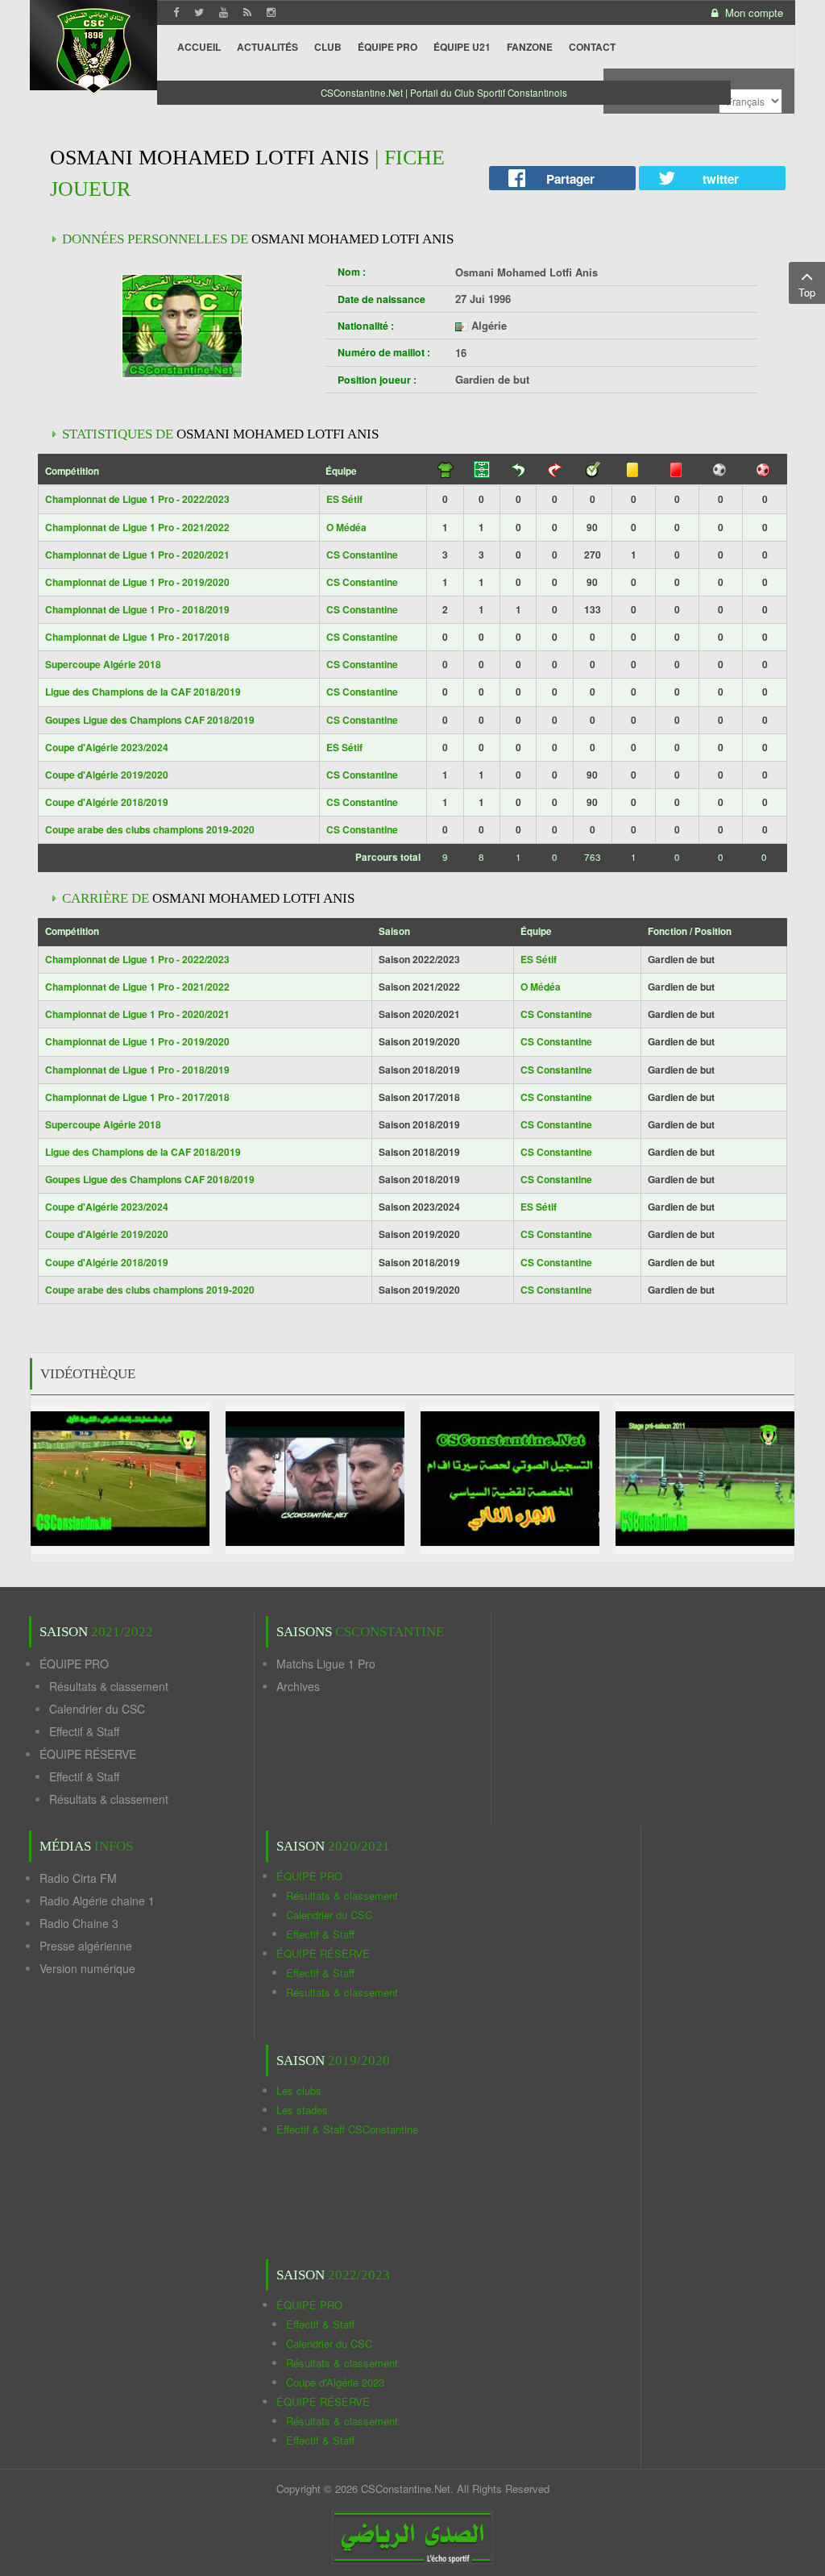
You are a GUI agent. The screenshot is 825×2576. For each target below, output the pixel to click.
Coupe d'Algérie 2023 (335, 2382)
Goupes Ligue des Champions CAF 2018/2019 (150, 720)
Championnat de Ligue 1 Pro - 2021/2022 (137, 527)
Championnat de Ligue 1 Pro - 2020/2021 (137, 555)
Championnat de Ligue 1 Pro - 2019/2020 (137, 582)
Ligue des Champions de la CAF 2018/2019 (143, 692)
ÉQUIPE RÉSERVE (88, 1754)
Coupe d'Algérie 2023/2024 (107, 747)
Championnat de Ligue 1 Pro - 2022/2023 (137, 499)
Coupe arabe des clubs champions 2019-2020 (150, 829)
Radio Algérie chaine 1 (97, 1901)
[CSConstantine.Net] (93, 49)
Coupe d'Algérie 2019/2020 (107, 775)
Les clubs (299, 2090)
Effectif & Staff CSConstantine (347, 2129)
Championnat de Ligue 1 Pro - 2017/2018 (137, 637)
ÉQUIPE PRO (74, 1664)
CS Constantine (362, 555)
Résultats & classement (109, 1686)
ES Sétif (344, 499)
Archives (298, 1686)
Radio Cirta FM (78, 1878)
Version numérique (87, 1968)
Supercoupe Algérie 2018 (103, 664)
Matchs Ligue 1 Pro (326, 1664)
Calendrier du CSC (97, 1709)
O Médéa (346, 527)
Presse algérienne (86, 1946)
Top (807, 292)
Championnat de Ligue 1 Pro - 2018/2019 (137, 609)
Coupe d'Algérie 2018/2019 (107, 802)
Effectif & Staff (84, 1731)
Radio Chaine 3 (79, 1923)
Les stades (302, 2110)
